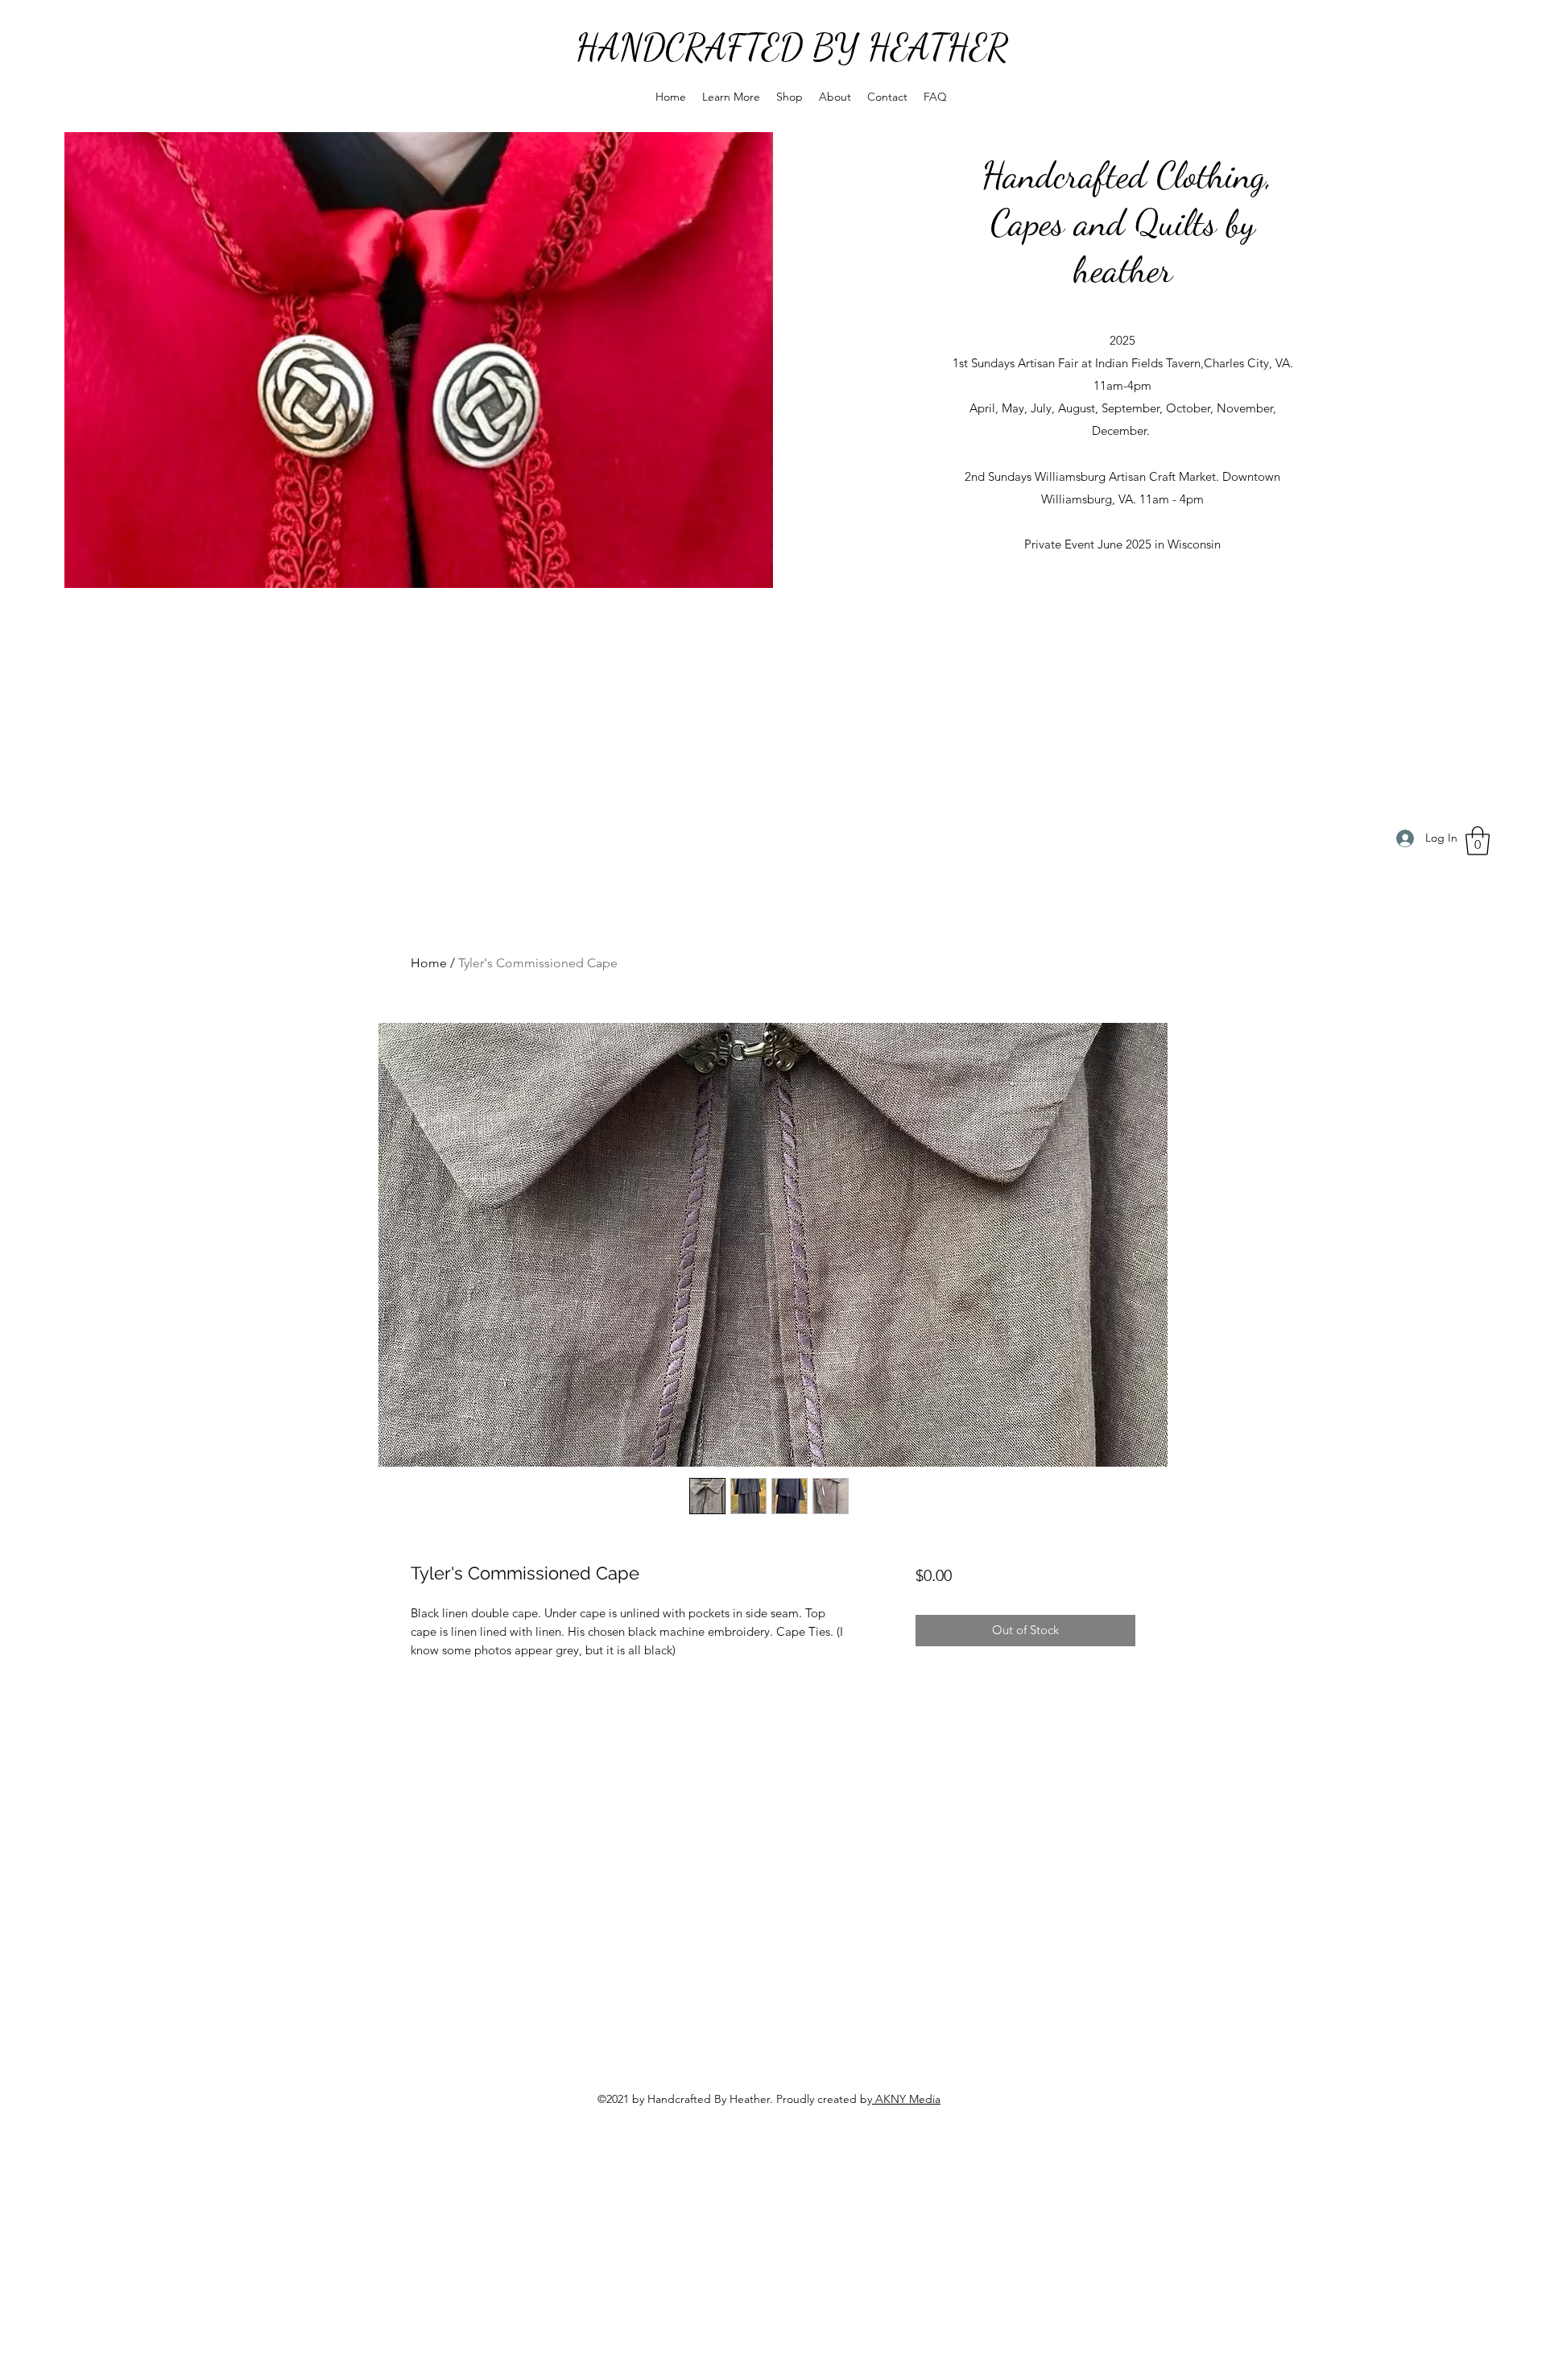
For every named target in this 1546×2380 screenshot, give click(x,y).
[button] (731, 97)
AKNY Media (906, 2099)
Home (429, 963)
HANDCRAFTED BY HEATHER (792, 48)
